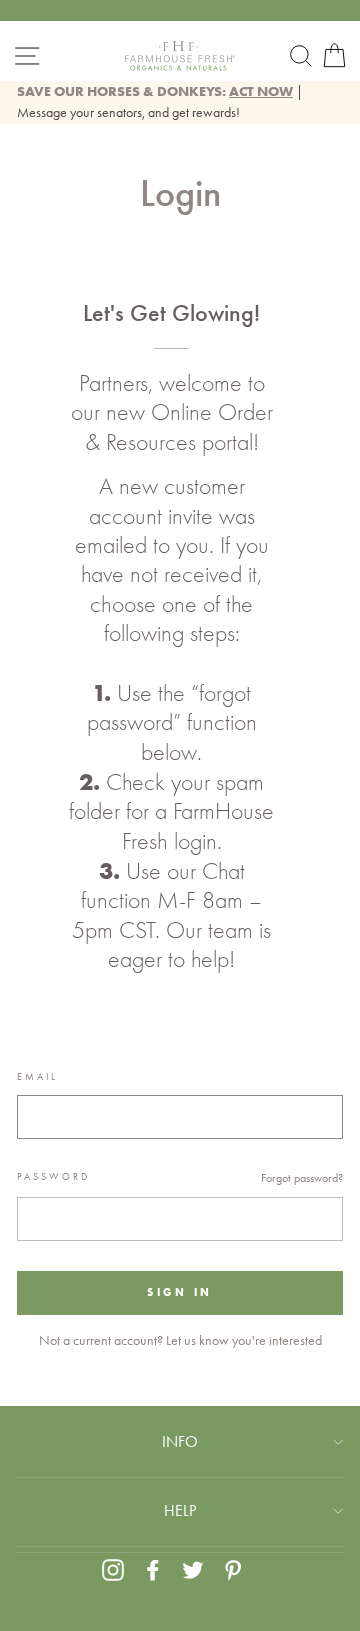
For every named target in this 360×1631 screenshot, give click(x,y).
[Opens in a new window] (113, 1569)
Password (53, 1177)
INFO (180, 1441)
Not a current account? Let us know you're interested (180, 1340)
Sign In (179, 1292)
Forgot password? (302, 1178)
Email (37, 1077)
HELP (180, 1510)
